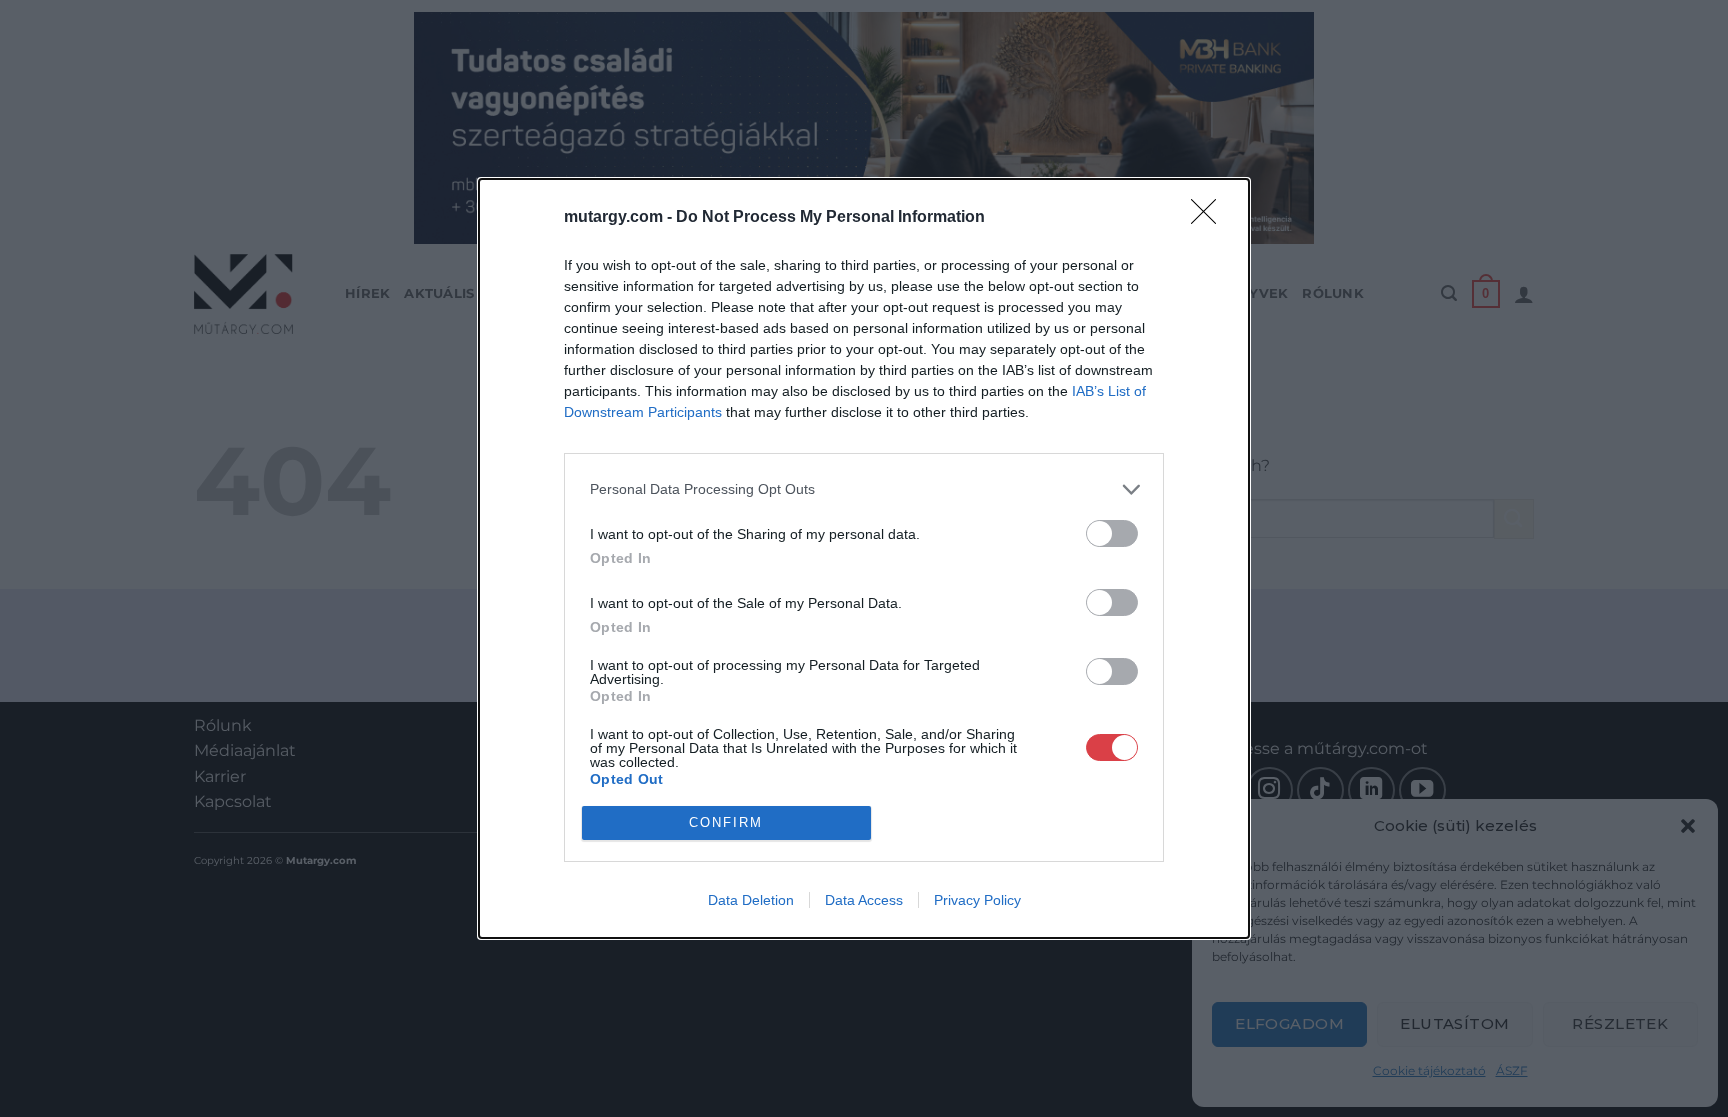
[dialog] (864, 558)
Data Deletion (751, 900)
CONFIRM (726, 822)
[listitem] (864, 489)
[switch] (1112, 533)
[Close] (1210, 218)
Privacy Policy (977, 900)
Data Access (864, 900)
